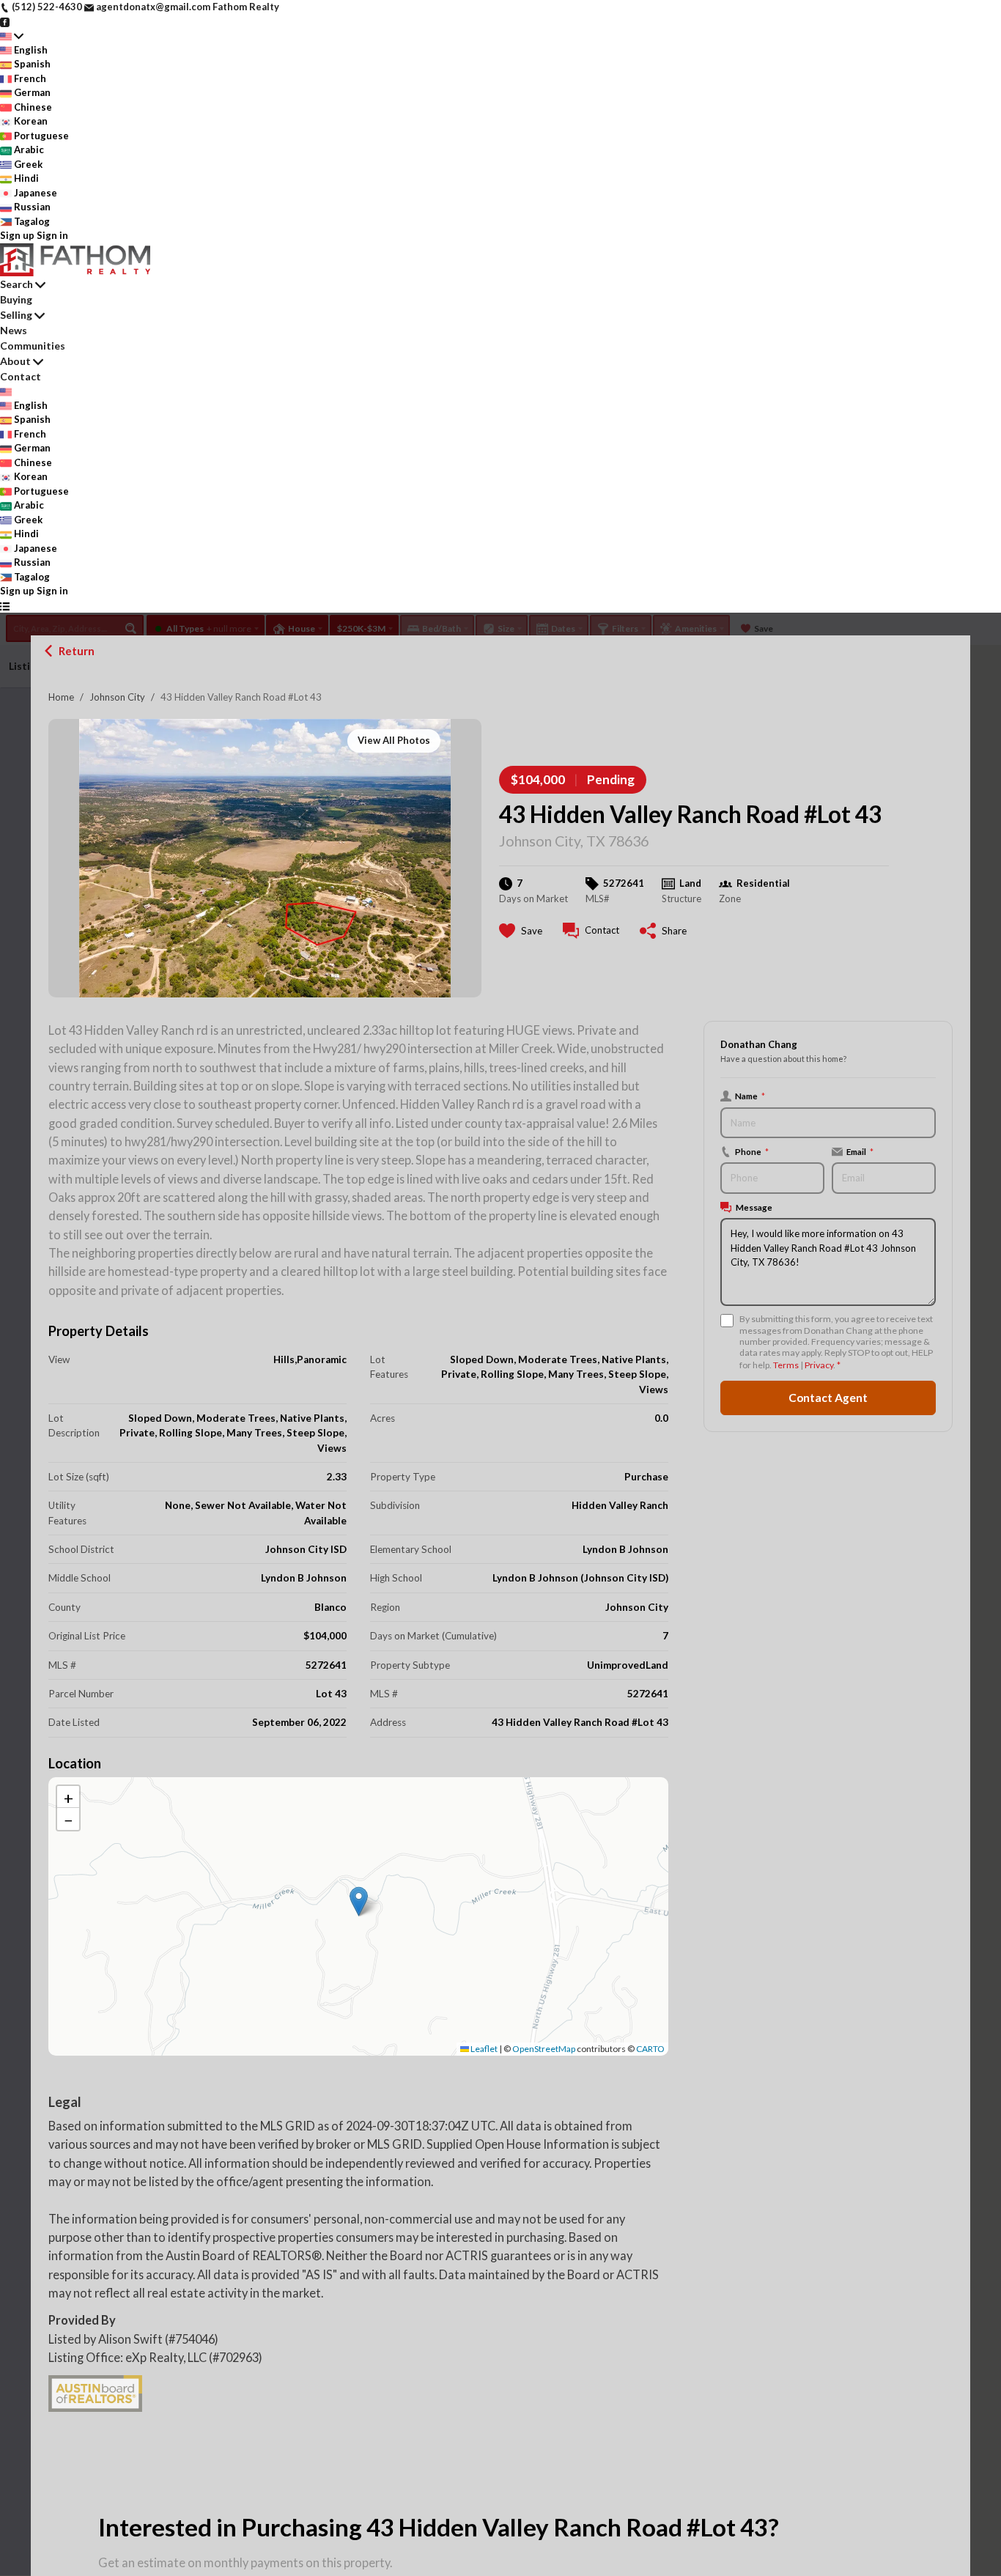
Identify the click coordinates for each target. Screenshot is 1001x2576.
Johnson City (117, 697)
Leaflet (483, 2049)
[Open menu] (5, 606)
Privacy (819, 1365)
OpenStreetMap (544, 2049)
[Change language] (12, 36)
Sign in (52, 235)
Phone (752, 1151)
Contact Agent (828, 1398)
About (15, 361)
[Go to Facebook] (5, 21)
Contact (21, 376)
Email (860, 1151)
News (14, 330)
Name (750, 1096)
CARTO (650, 2049)
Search (16, 284)
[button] (359, 1901)
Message (754, 1207)
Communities (33, 346)
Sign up (17, 235)
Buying (16, 299)
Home (61, 697)
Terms (786, 1365)
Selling (16, 315)
